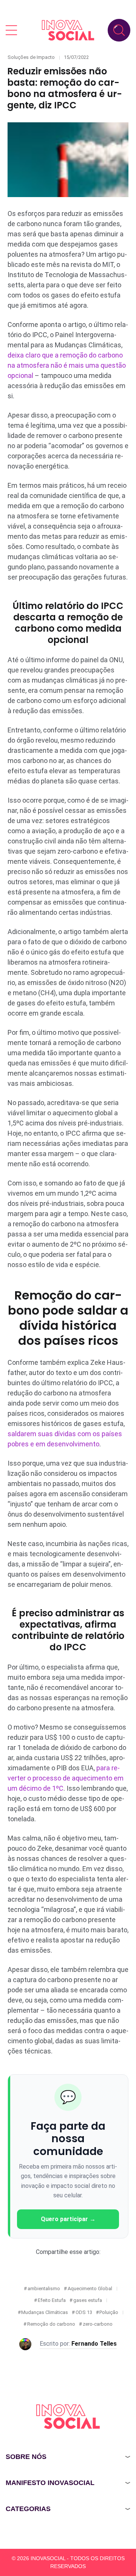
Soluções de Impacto (31, 57)
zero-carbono (98, 2324)
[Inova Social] (68, 30)
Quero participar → (68, 2219)
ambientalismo (44, 2288)
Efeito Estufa (52, 2300)
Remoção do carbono (51, 2324)
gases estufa (88, 2300)
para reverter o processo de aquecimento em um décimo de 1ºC (66, 1778)
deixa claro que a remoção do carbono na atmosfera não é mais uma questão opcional (67, 365)
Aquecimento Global (90, 2288)
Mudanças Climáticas (45, 2312)
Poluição (109, 2312)
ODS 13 (84, 2312)
